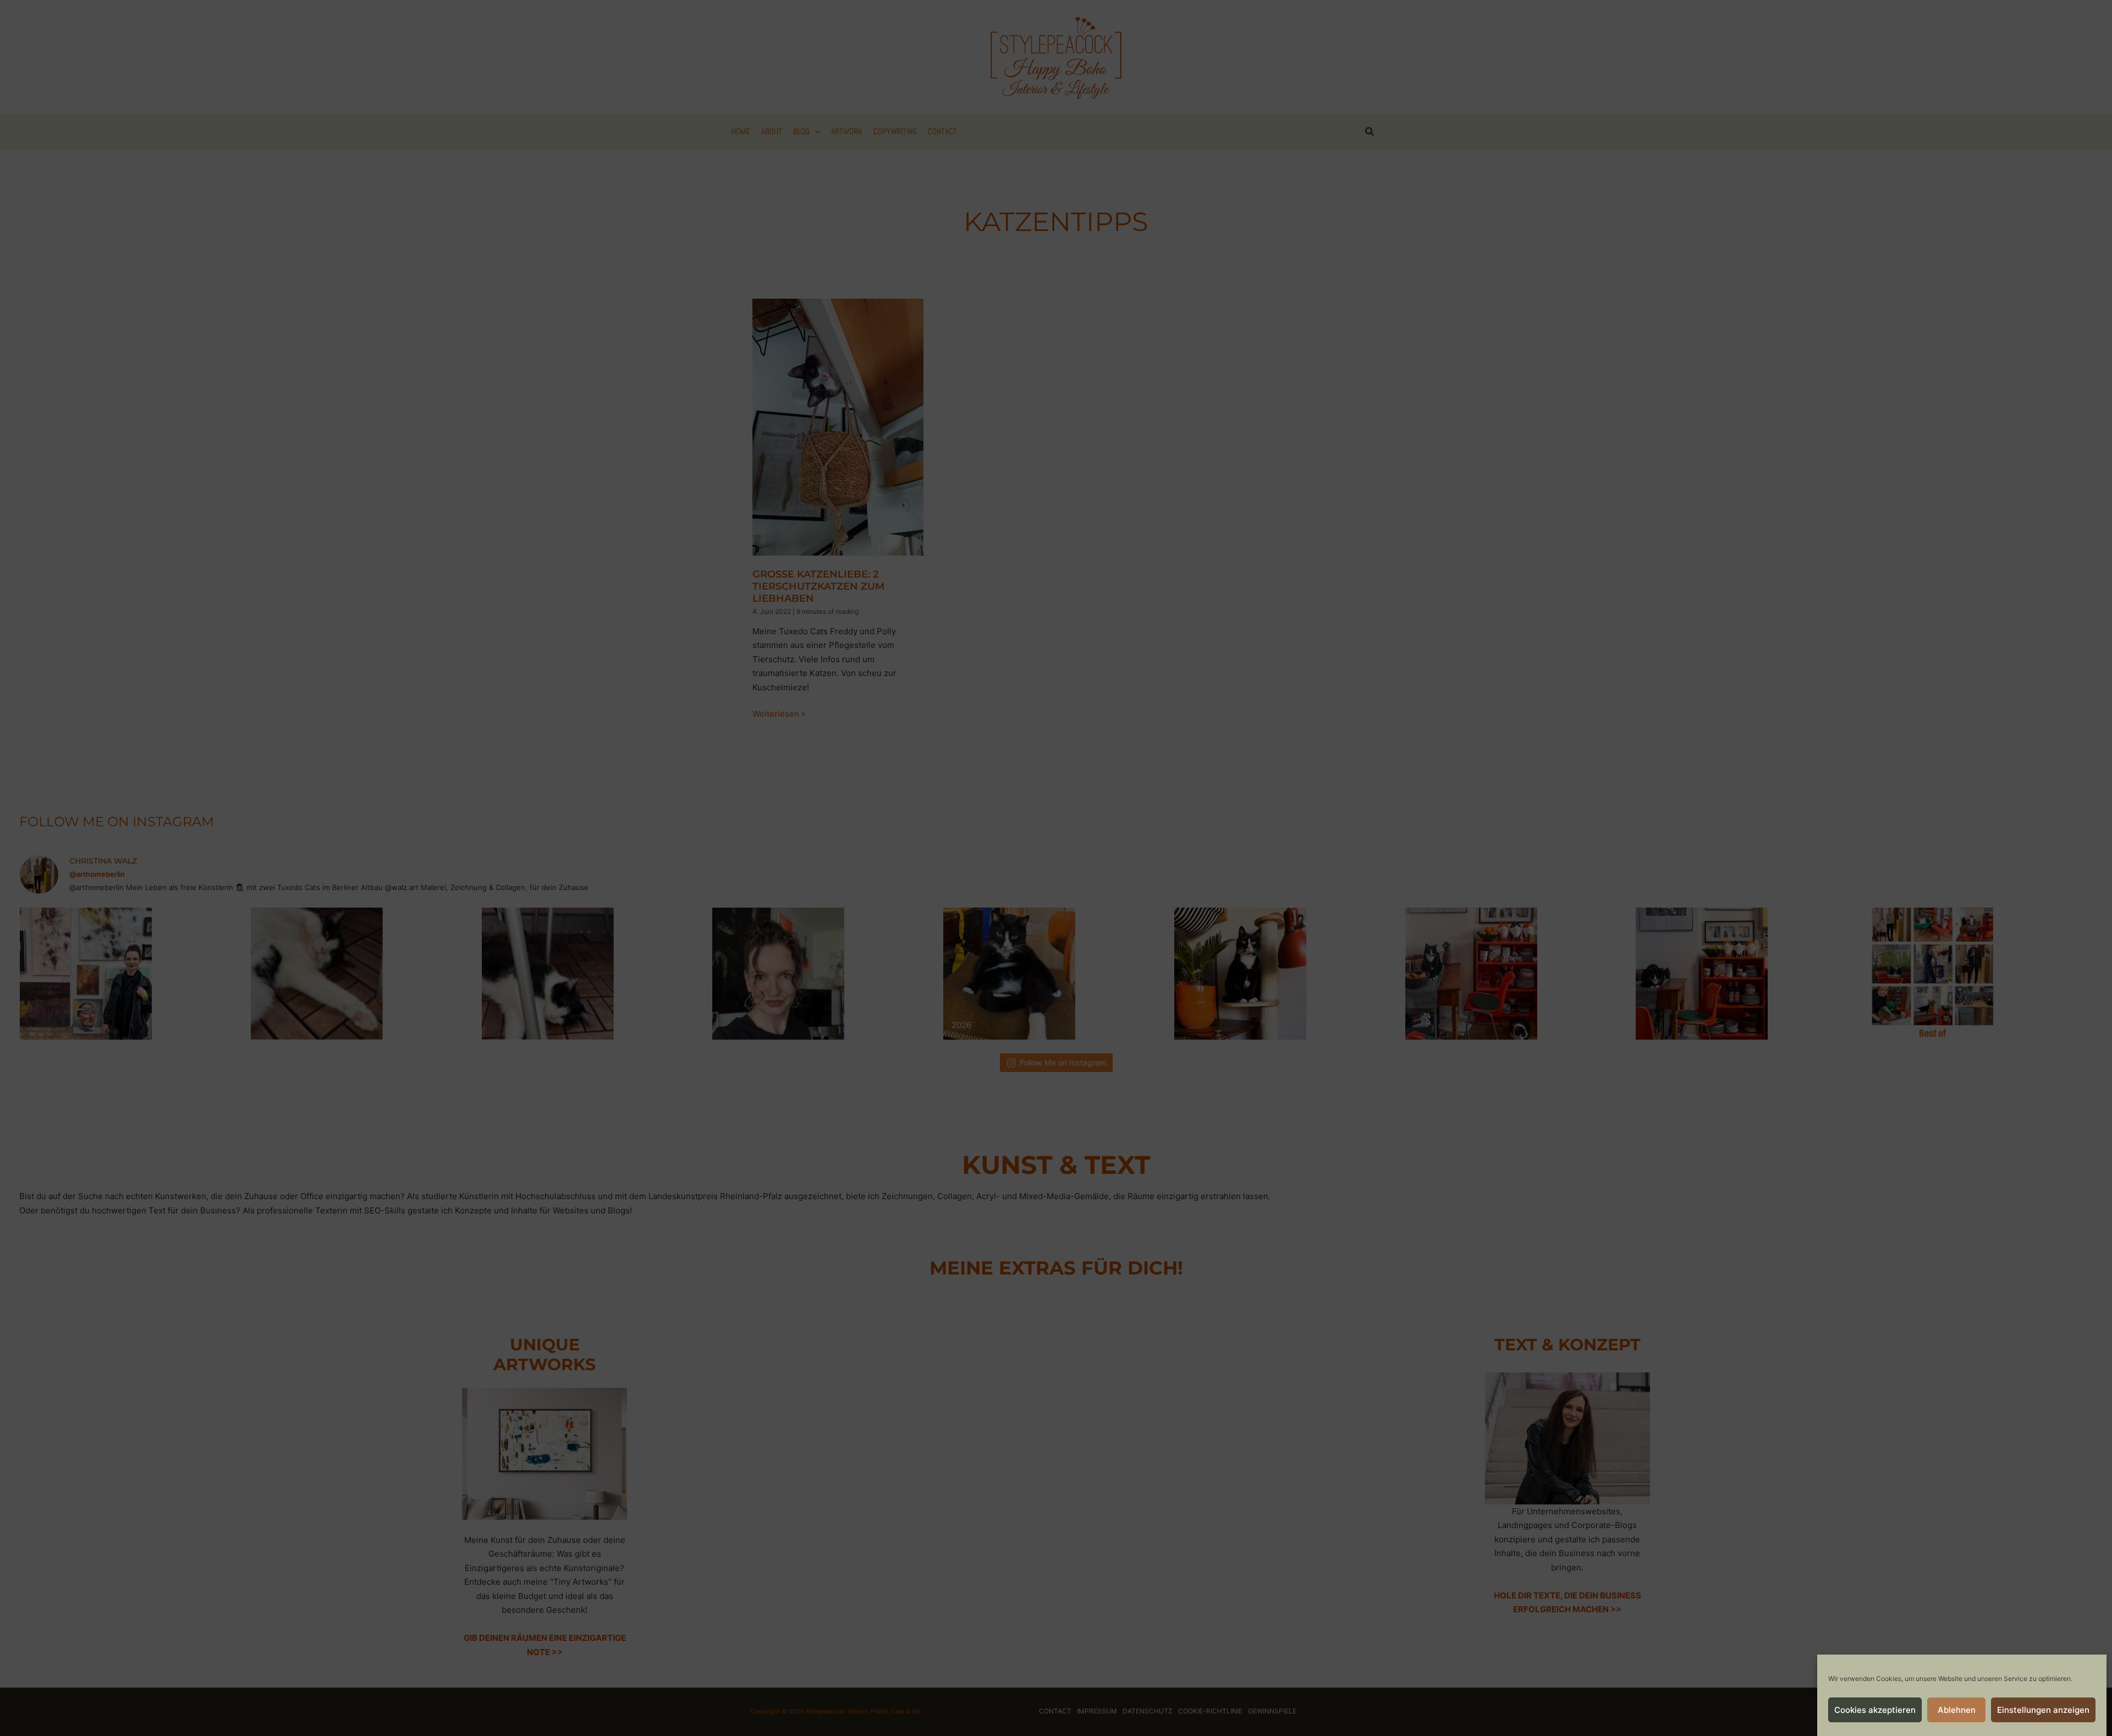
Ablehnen (1957, 1710)
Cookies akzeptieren (1875, 1710)
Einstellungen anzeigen (2043, 1710)
